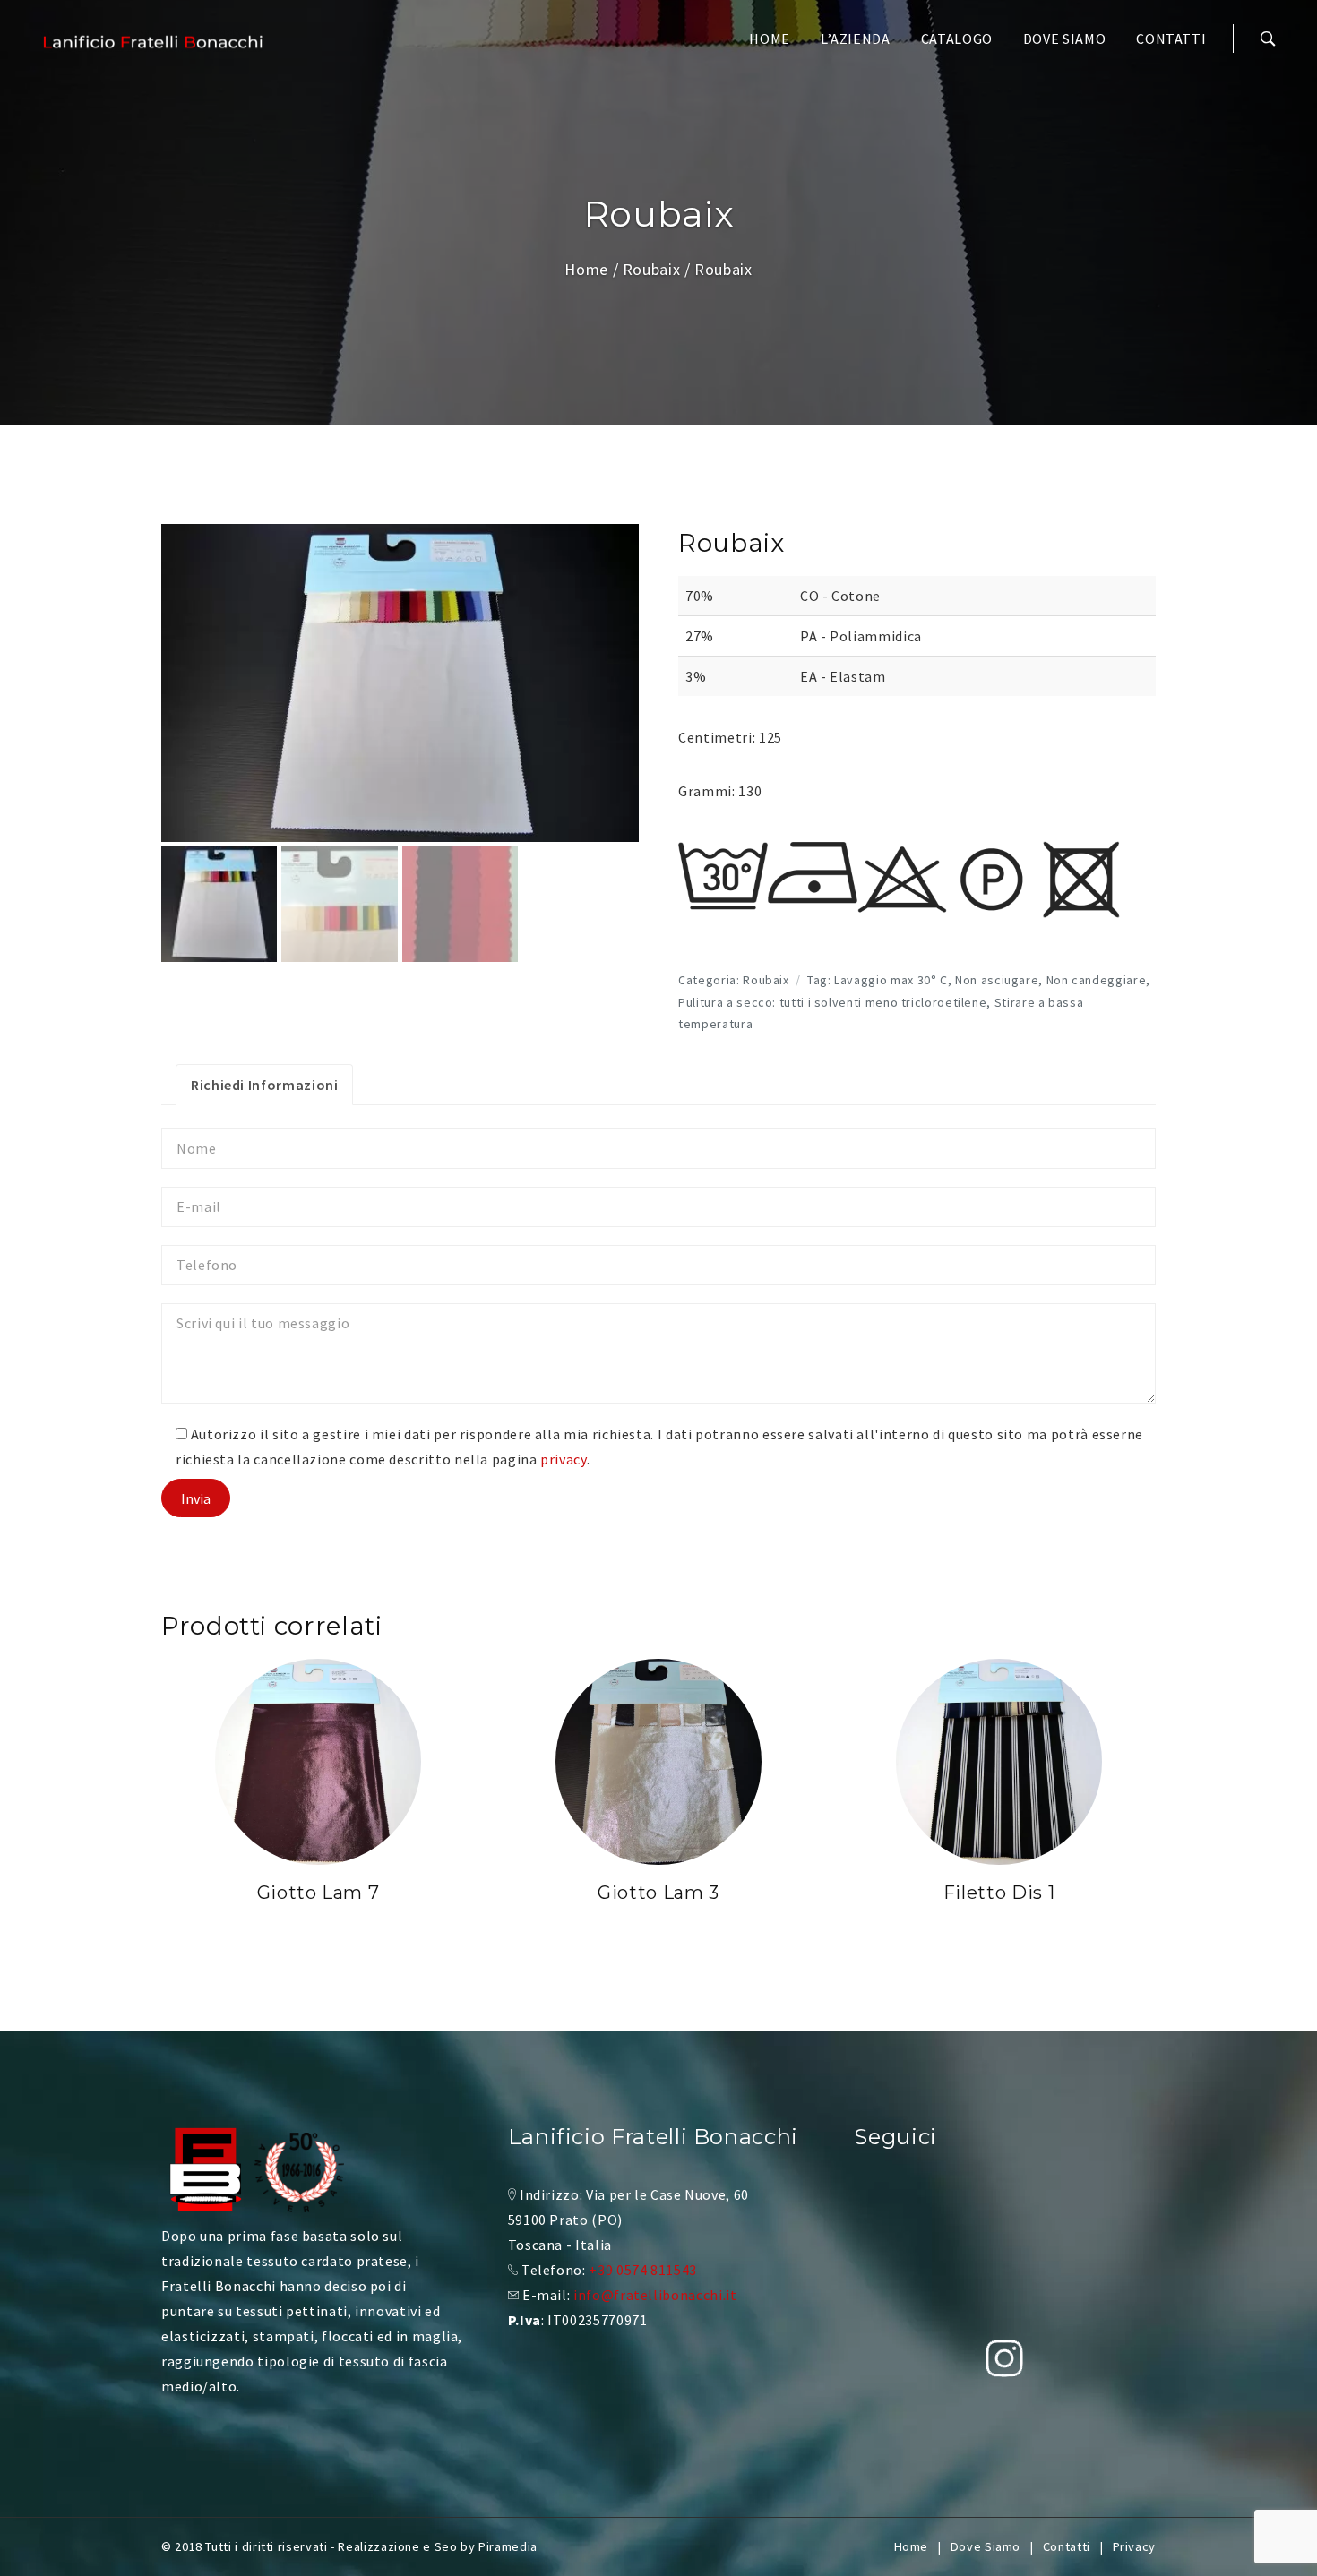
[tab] (264, 1085)
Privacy (1134, 2546)
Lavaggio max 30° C (891, 980)
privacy (563, 1459)
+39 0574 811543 (643, 2270)
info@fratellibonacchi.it (655, 2295)
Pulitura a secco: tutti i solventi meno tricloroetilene (832, 1002)
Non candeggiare (1097, 980)
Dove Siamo (1064, 39)
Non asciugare (997, 980)
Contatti (1171, 39)
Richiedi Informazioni (264, 1085)
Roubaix (651, 269)
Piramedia (508, 2546)
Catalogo (957, 39)
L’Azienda (856, 39)
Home (770, 39)
